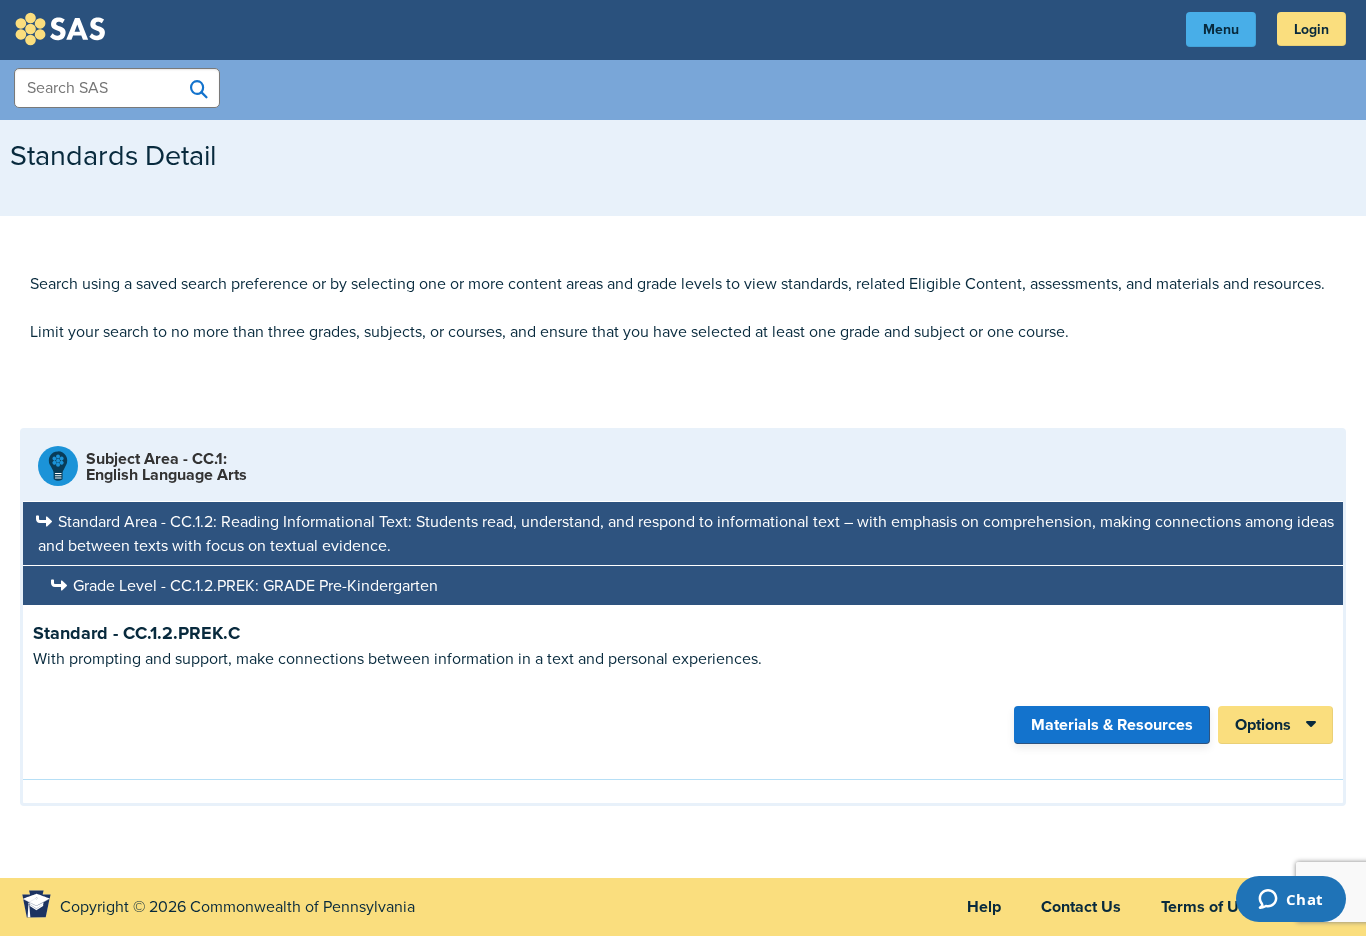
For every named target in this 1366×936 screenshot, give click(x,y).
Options (1263, 725)
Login (1311, 29)
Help (984, 907)
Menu (1221, 29)
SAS (63, 29)
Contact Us (1081, 907)
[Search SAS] (199, 89)
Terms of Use (1208, 907)
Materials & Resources (1112, 725)
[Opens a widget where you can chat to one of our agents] (1290, 901)
